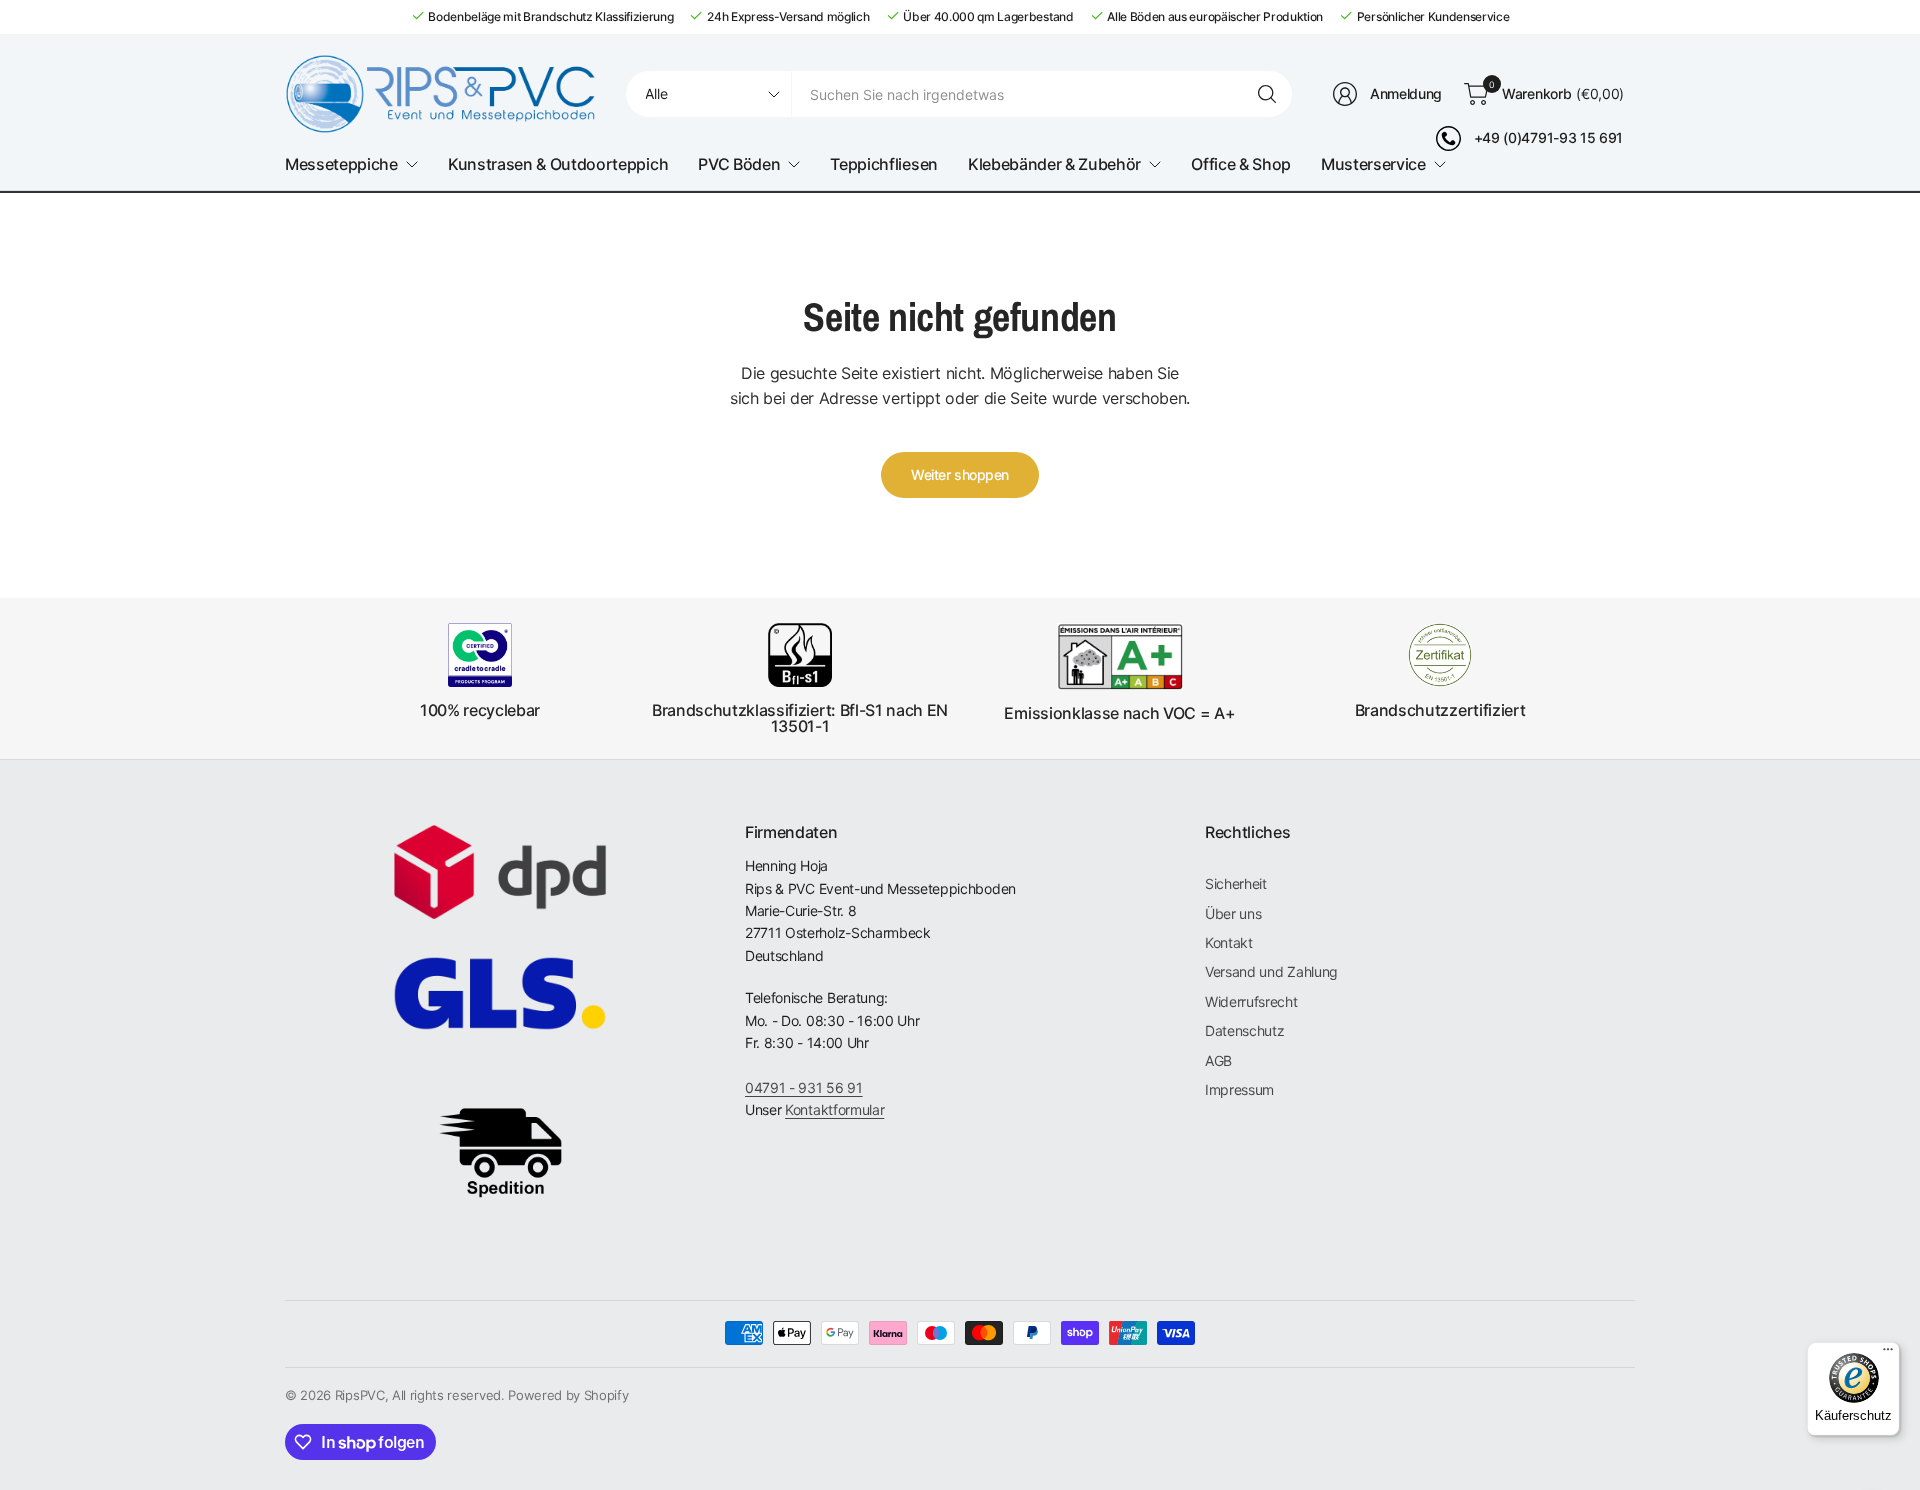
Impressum (1239, 1089)
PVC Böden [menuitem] (739, 164)
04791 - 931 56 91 (804, 1087)
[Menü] (1888, 1354)
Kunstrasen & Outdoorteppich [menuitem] (558, 164)
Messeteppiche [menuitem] (341, 164)
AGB (1218, 1060)
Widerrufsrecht (1251, 1001)
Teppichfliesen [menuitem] (884, 164)
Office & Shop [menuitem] (1241, 164)
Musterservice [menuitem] (1373, 164)
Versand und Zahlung (1271, 971)
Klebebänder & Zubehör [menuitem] (1054, 164)
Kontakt (1229, 942)
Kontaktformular (834, 1109)
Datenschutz (1244, 1030)
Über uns (1233, 913)
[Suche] (1267, 94)
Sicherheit (1236, 883)
